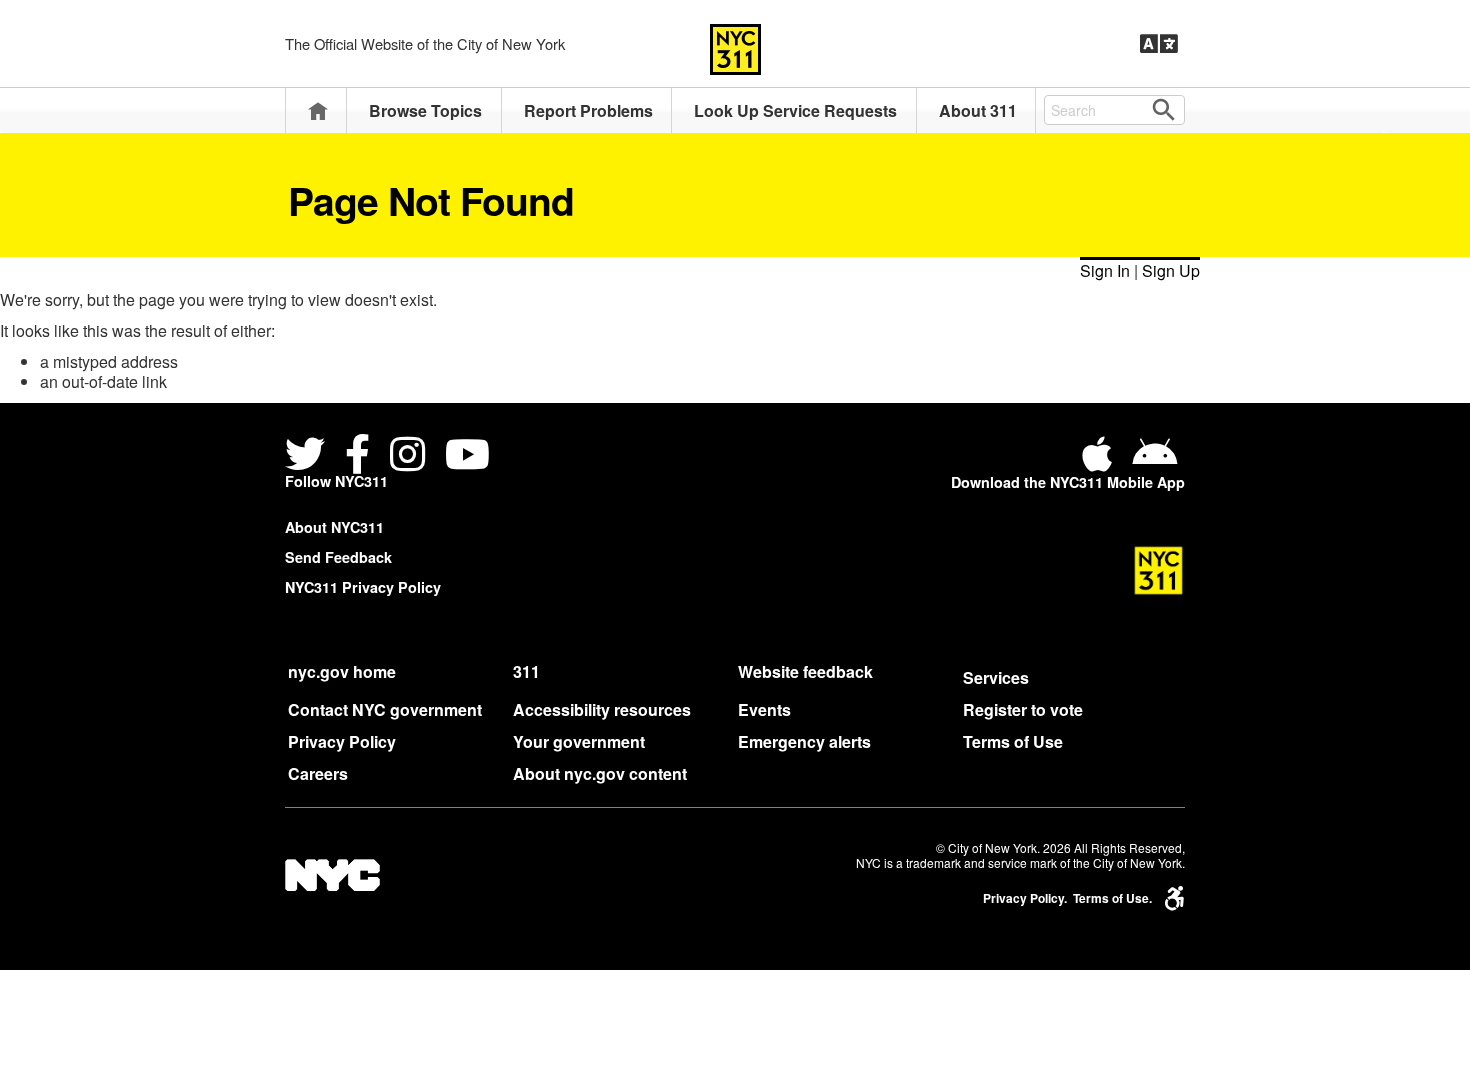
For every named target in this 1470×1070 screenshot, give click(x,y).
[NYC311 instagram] (407, 457)
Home (318, 110)
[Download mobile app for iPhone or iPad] (1101, 461)
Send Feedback (338, 557)
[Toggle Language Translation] (1159, 44)
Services (996, 677)
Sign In (1105, 270)
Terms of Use (1013, 741)
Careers (318, 773)
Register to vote (1023, 709)
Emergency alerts (804, 741)
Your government (579, 741)
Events (764, 709)
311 (526, 671)
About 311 (978, 110)
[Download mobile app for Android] (1154, 461)
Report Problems (588, 110)
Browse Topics (425, 110)
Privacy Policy (342, 741)
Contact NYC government (385, 709)
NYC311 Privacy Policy (363, 587)
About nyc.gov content (600, 773)
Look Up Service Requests (795, 110)
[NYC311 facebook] (357, 457)
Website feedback (805, 671)
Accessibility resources (602, 709)
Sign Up (1171, 270)
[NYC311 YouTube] (467, 457)
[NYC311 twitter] (309, 457)
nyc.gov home (342, 671)
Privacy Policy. (1025, 898)
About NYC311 (334, 527)
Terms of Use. (1112, 898)
